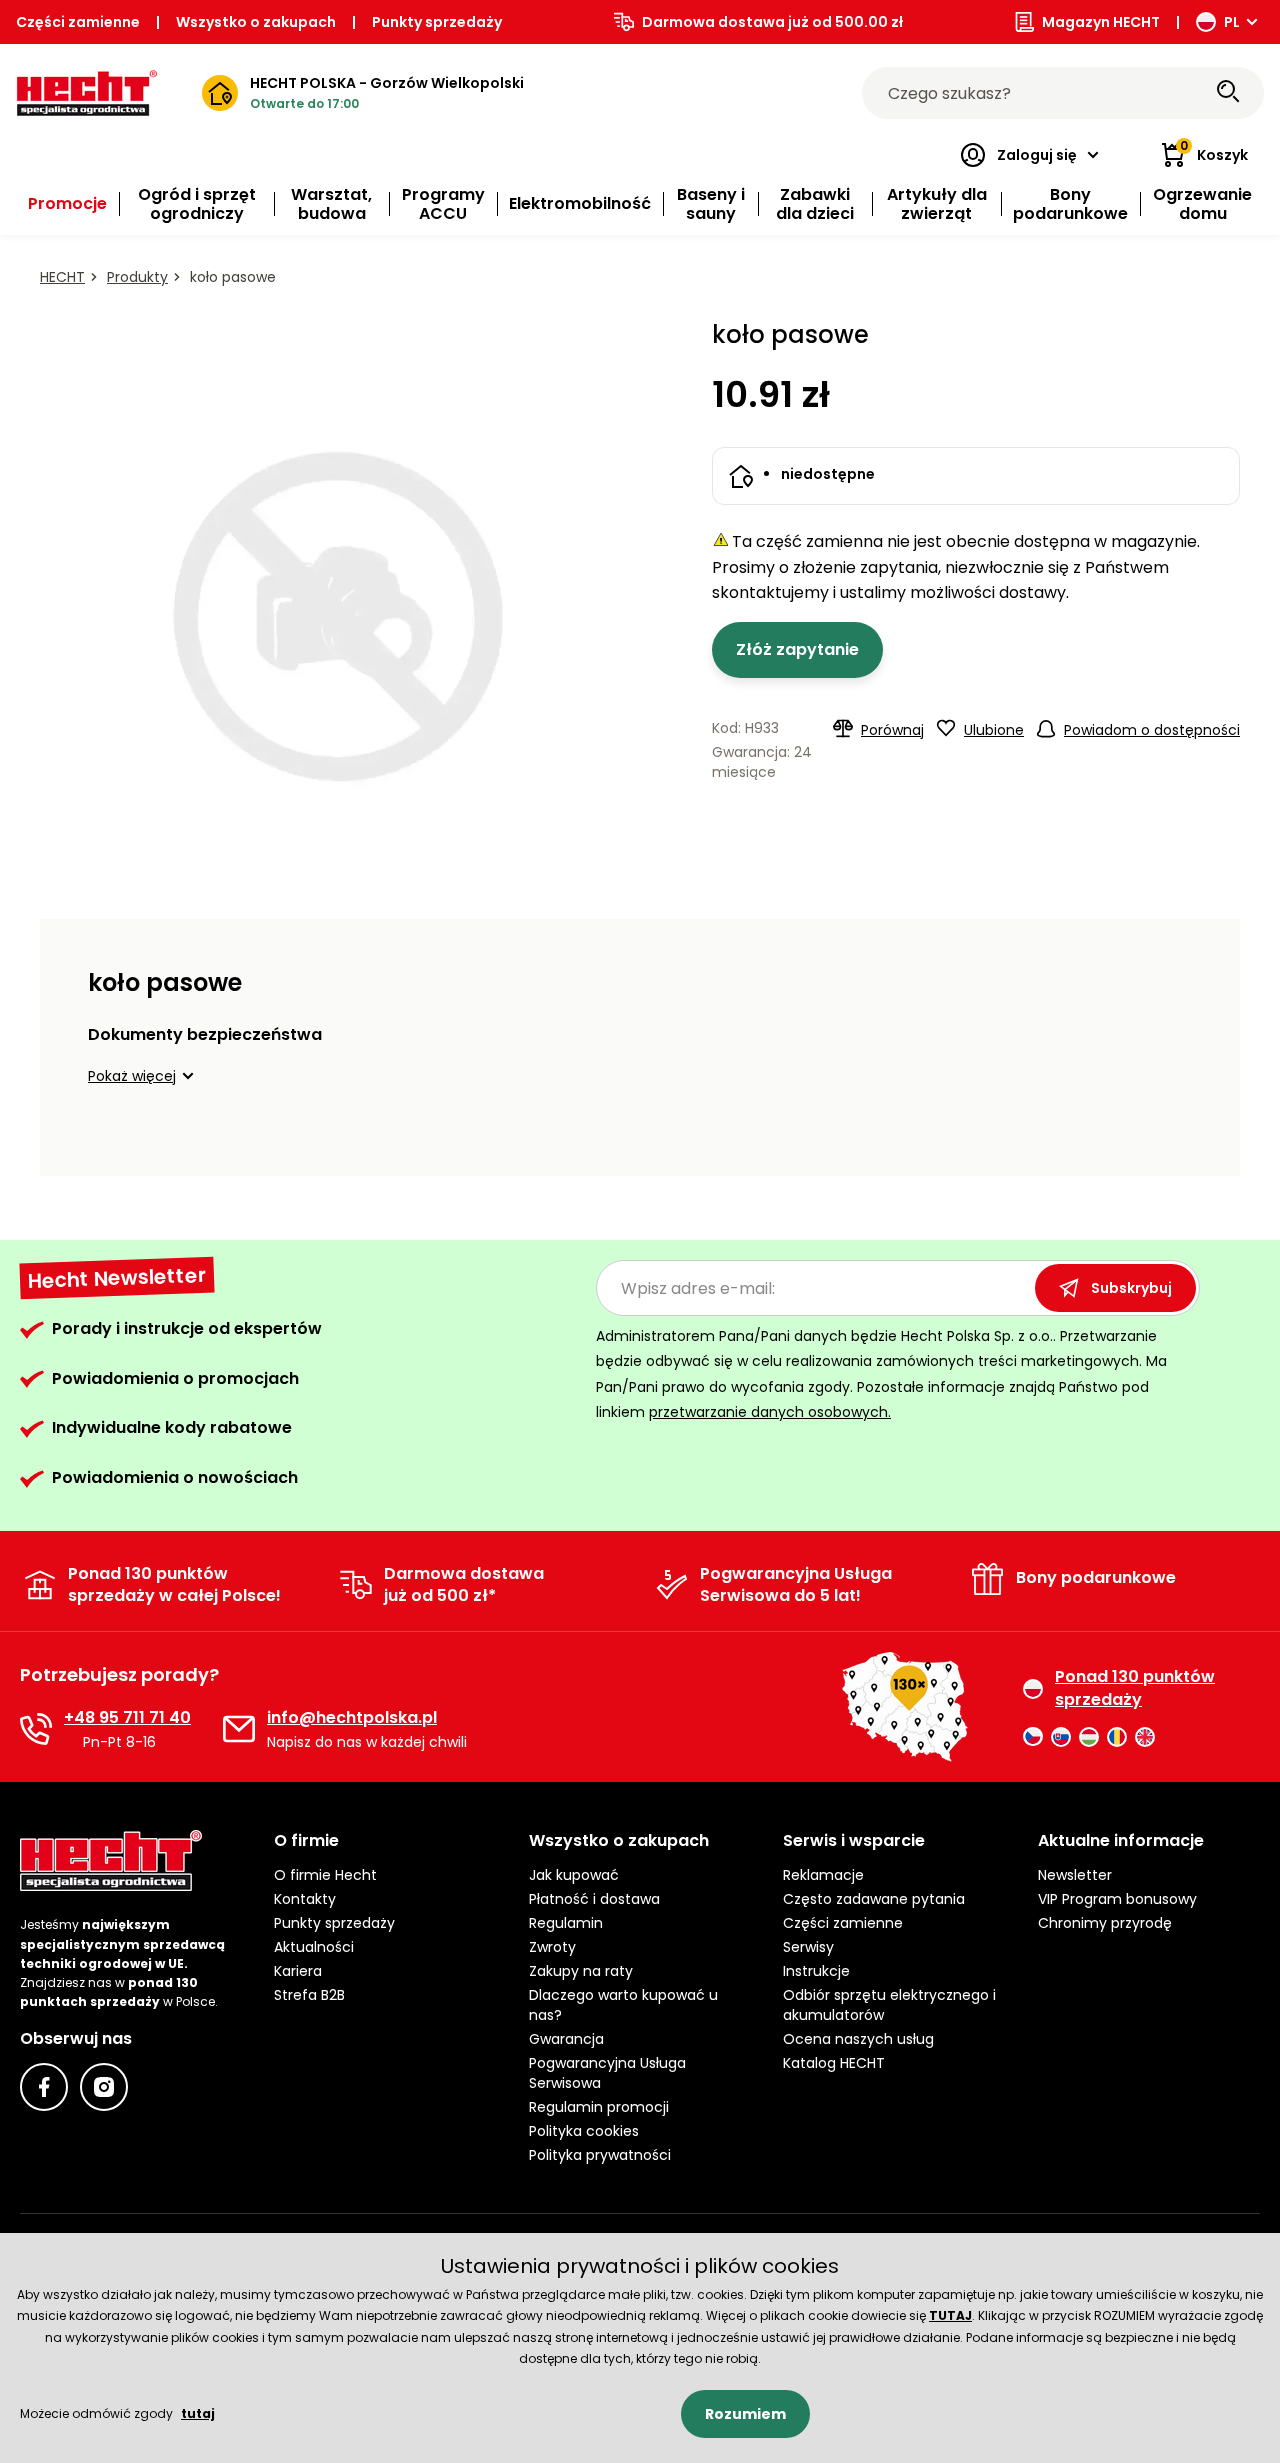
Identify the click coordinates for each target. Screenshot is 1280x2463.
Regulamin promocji (599, 2107)
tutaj (198, 2413)
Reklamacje (823, 1875)
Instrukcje (816, 1971)
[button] (144, 1076)
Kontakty (305, 1899)
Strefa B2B (309, 1995)
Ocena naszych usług (858, 2039)
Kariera (298, 1971)
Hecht (62, 277)
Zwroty (552, 1947)
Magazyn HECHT (1101, 22)
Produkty (137, 277)
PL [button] (1232, 22)
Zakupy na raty (581, 1971)
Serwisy (808, 1947)
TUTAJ (950, 2315)
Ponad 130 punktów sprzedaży (1135, 1688)
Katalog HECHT (834, 2063)
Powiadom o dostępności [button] (1152, 730)
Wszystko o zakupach (256, 22)
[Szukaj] (1228, 93)
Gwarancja (566, 2039)
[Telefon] (36, 1729)
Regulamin (566, 1923)
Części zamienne (78, 22)
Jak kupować (574, 1875)
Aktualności (314, 1947)
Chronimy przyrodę (1105, 1923)
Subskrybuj (1131, 1288)
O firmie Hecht (325, 1875)
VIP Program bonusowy (1117, 1899)
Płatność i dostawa (594, 1899)
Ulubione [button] (994, 730)
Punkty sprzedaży (437, 22)
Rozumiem (745, 2414)
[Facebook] (44, 2087)
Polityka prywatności (600, 2155)
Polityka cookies (584, 2131)
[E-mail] (239, 1729)
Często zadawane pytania (874, 1899)
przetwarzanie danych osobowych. (770, 1412)
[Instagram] (104, 2087)
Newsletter (1075, 1875)
